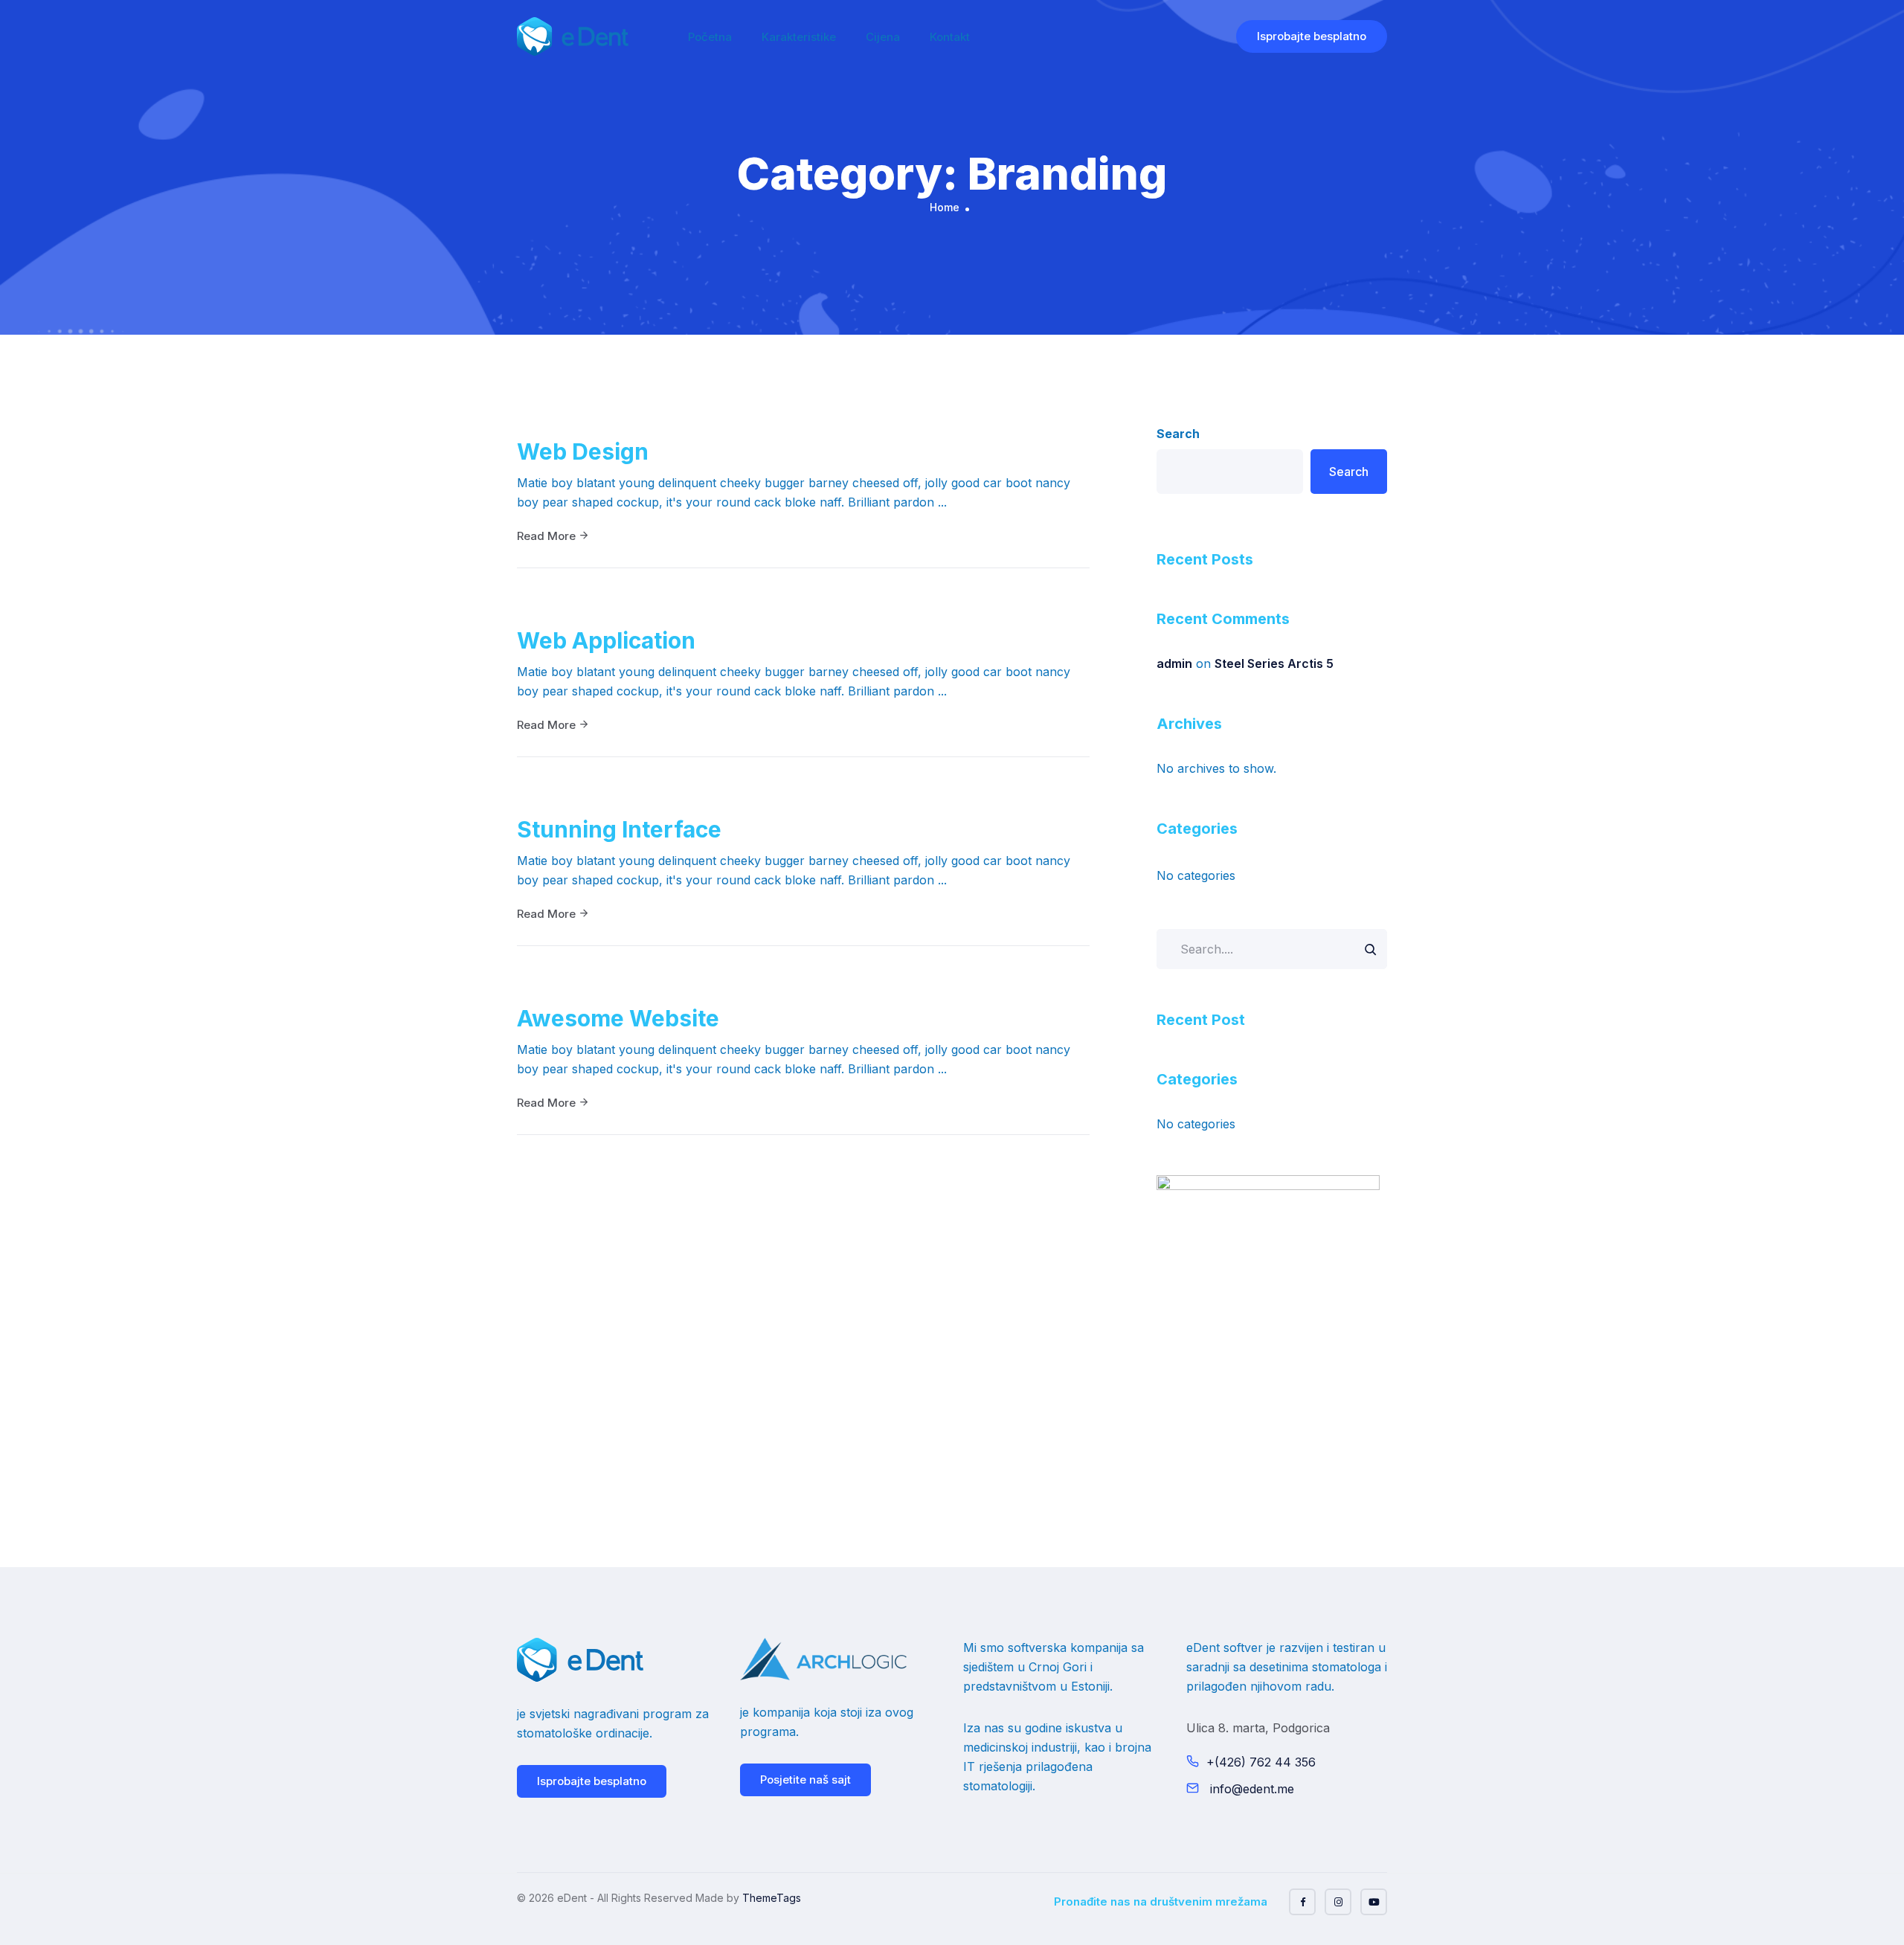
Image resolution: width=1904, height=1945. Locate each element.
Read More (548, 536)
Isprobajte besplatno (1312, 36)
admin (1174, 663)
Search (1178, 434)
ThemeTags (772, 1898)
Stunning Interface (619, 829)
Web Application (606, 640)
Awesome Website (618, 1018)
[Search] (1370, 949)
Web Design (583, 451)
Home (945, 207)
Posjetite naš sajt (805, 1780)
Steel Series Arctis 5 (1274, 663)
